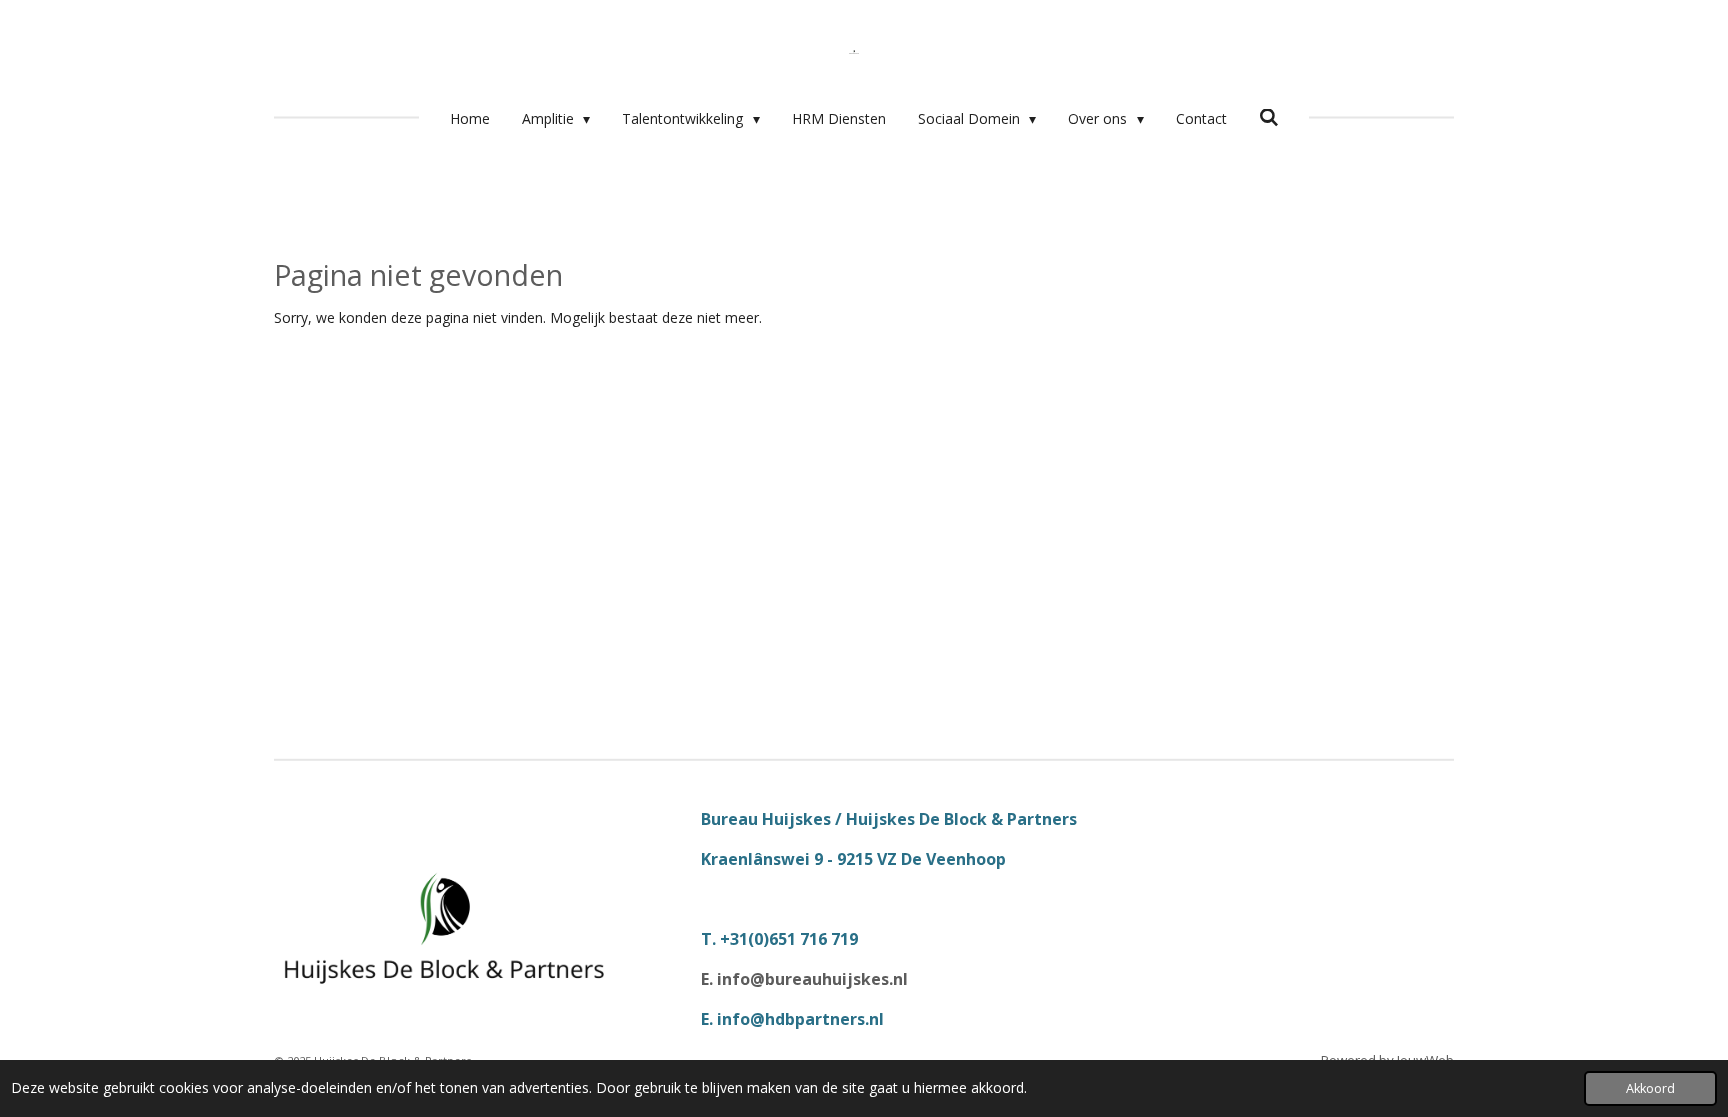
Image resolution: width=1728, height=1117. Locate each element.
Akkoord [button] (1650, 1088)
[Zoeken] (1269, 117)
